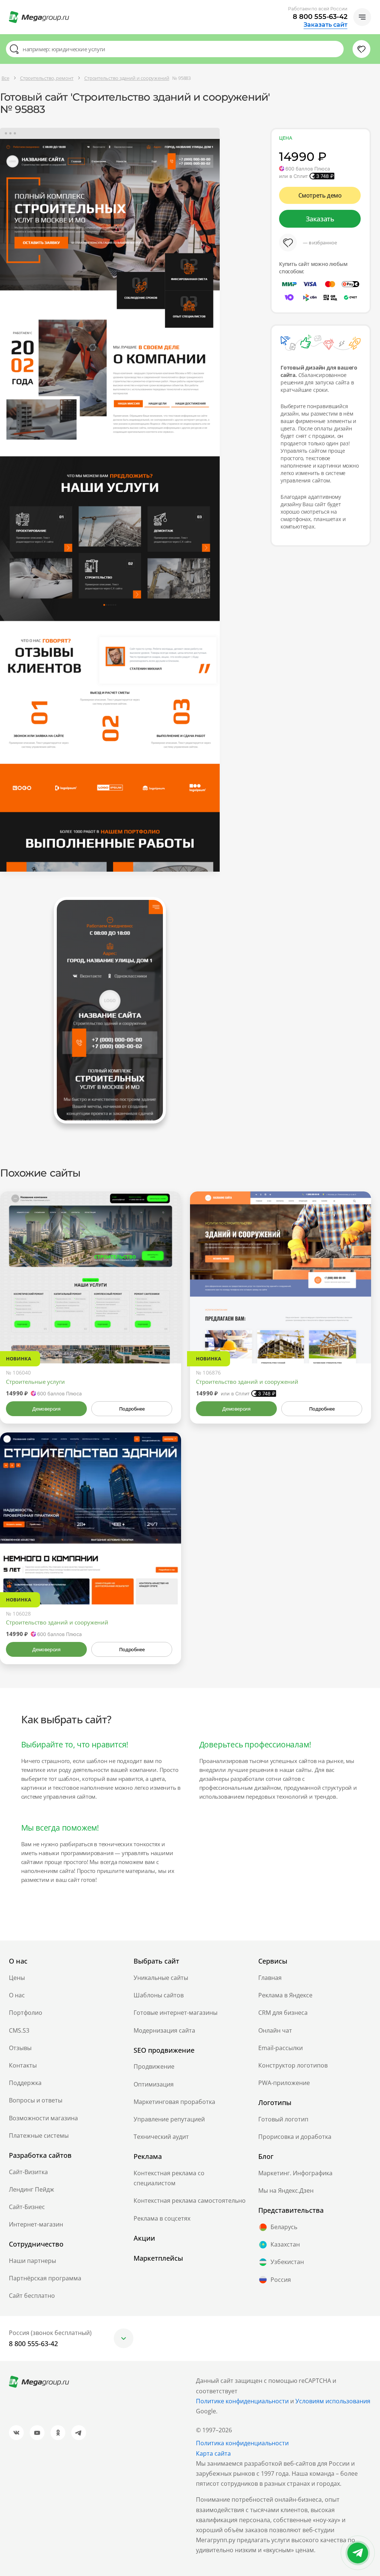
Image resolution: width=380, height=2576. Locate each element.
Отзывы (20, 2048)
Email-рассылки (281, 2048)
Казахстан (285, 2244)
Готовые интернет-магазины (176, 2013)
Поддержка (25, 2083)
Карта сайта (213, 2453)
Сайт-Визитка (28, 2172)
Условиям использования (333, 2401)
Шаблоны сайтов (159, 1995)
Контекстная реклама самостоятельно (190, 2201)
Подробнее (132, 1409)
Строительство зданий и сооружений (247, 1382)
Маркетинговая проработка (174, 2102)
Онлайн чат (275, 2030)
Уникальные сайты (161, 1978)
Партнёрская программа (45, 2278)
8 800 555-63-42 (320, 17)
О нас (17, 1995)
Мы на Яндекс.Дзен (286, 2190)
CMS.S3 (19, 2030)
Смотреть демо (320, 195)
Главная (270, 1978)
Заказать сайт (325, 25)
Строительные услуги (35, 1382)
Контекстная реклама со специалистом (169, 2178)
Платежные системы (39, 2136)
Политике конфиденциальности (242, 2401)
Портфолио (26, 2013)
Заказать (320, 219)
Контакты (23, 2065)
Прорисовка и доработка (295, 2137)
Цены (17, 1978)
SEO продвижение (164, 2050)
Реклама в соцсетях (162, 2218)
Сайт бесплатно (32, 2296)
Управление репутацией (169, 2119)
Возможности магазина (43, 2118)
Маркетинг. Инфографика (295, 2173)
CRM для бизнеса (283, 2013)
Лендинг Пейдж (32, 2189)
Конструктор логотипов (293, 2065)
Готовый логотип (283, 2119)
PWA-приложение (284, 2083)
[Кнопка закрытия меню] (374, 6)
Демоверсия (46, 1409)
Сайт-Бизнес (27, 2207)
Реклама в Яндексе (285, 1995)
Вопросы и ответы (36, 2100)
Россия (281, 2280)
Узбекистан (287, 2262)
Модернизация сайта (164, 2030)
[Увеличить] (167, 1332)
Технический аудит (161, 2137)
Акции (144, 2238)
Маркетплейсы (158, 2258)
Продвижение (154, 2066)
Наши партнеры (32, 2261)
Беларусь (284, 2227)
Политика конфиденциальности (242, 2443)
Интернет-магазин (36, 2224)
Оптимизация (154, 2084)
